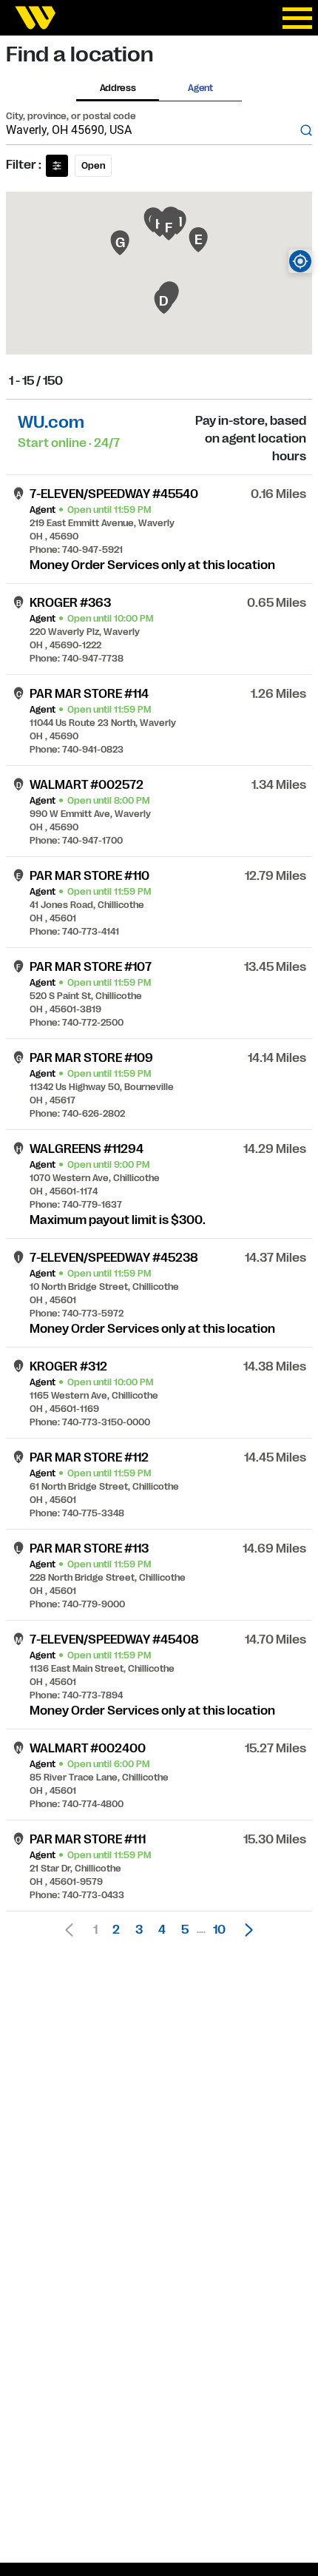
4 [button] (162, 1930)
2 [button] (116, 1930)
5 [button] (185, 1930)
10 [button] (219, 1930)
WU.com (51, 422)
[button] (245, 1930)
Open (93, 166)
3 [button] (139, 1930)
